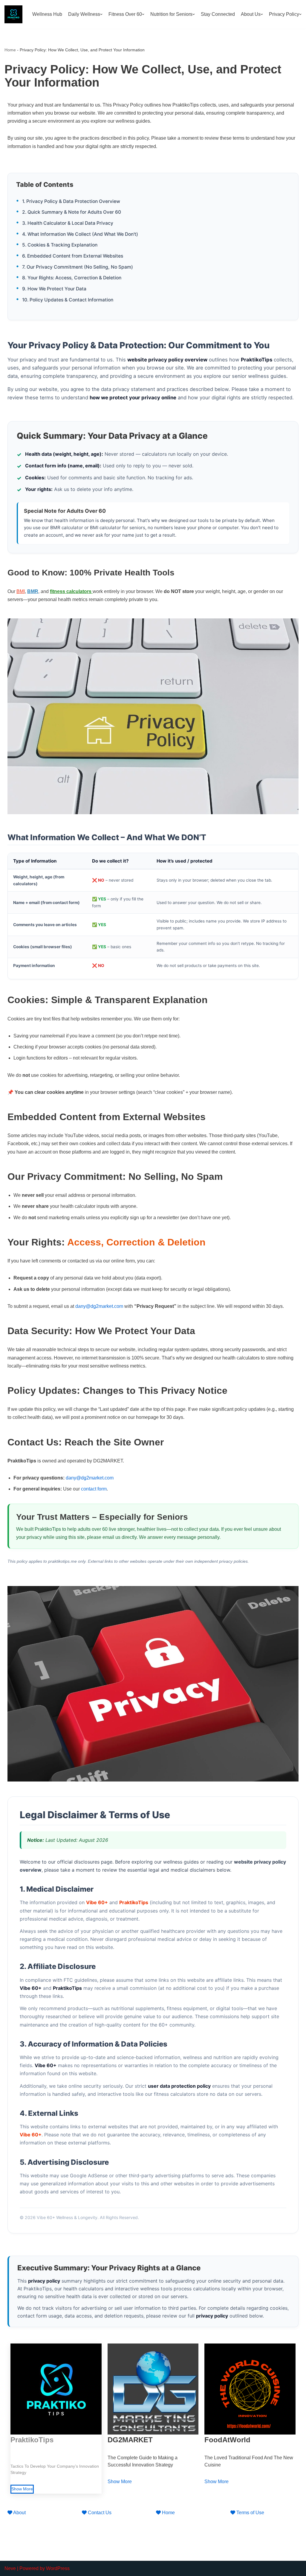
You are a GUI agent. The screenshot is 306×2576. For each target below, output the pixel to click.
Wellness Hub (47, 14)
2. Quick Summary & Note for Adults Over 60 (72, 212)
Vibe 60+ (97, 1902)
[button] (101, 14)
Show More (22, 2489)
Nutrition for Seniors (171, 14)
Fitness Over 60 (125, 14)
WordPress (58, 2568)
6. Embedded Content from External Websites (73, 256)
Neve (10, 2568)
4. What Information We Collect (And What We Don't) (80, 234)
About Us (251, 14)
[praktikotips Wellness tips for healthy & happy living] (13, 14)
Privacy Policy (284, 14)
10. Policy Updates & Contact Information (68, 300)
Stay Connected (218, 14)
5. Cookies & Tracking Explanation (60, 245)
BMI (21, 591)
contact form (94, 1489)
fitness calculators (71, 591)
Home (10, 50)
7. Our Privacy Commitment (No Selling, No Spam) (78, 267)
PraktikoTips (134, 1902)
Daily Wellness (84, 14)
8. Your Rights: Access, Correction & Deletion (72, 278)
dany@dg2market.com (99, 1306)
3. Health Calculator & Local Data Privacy (68, 223)
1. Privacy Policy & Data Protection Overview (71, 201)
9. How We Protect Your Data (54, 289)
